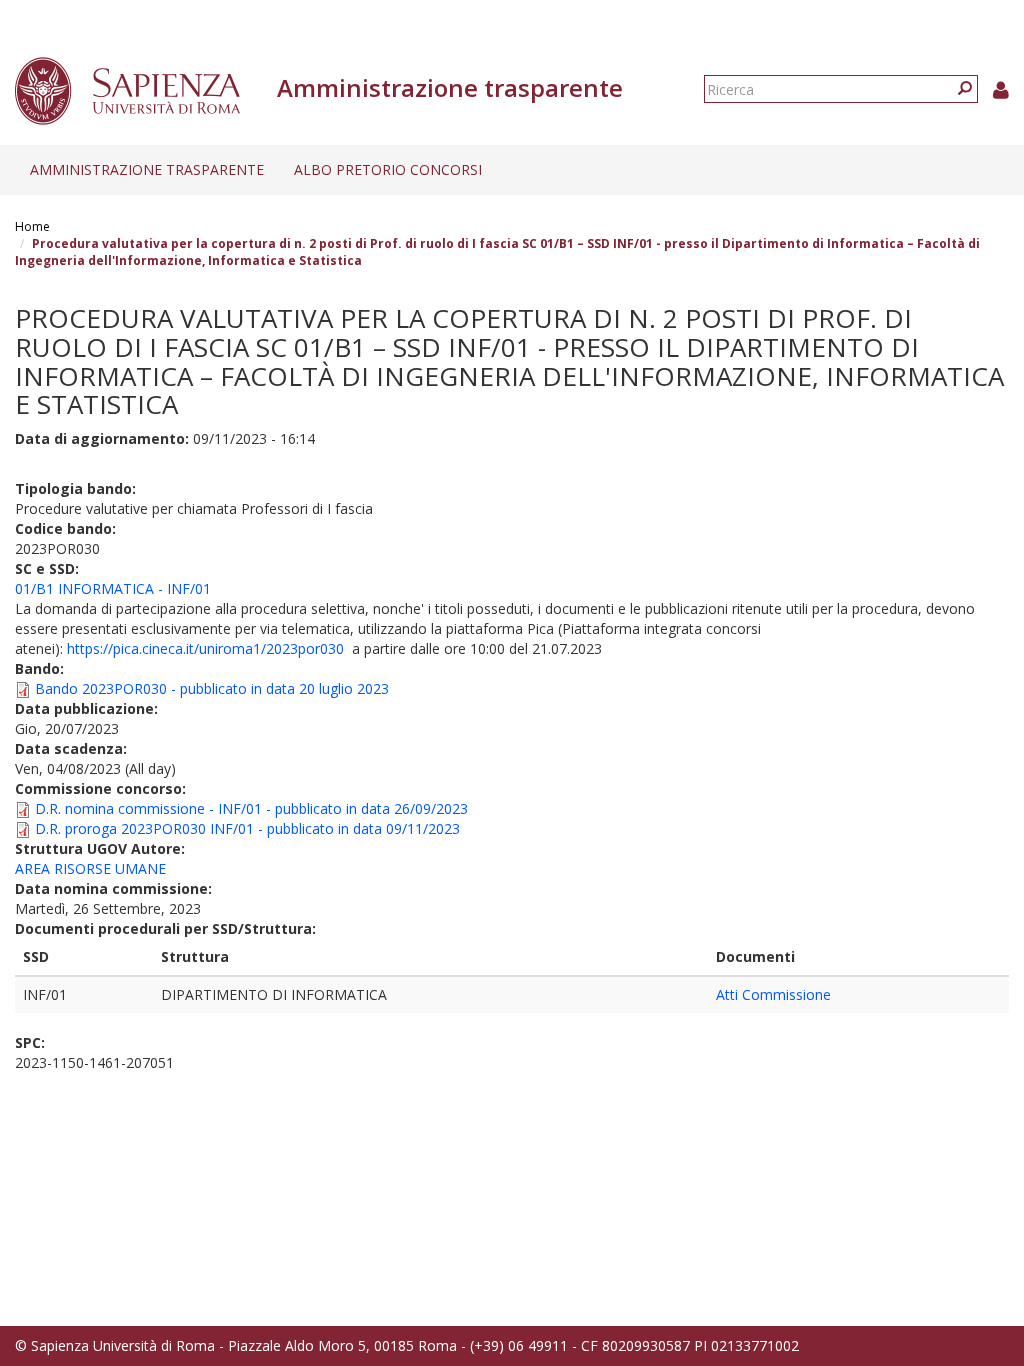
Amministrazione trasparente (147, 169)
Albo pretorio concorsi (388, 169)
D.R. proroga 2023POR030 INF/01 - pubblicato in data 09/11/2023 (247, 828)
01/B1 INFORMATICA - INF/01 (113, 588)
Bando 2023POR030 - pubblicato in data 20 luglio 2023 (212, 688)
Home (32, 226)
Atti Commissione (773, 994)
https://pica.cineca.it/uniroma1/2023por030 (205, 648)
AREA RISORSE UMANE (90, 868)
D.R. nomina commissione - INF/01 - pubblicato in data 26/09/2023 (251, 808)
